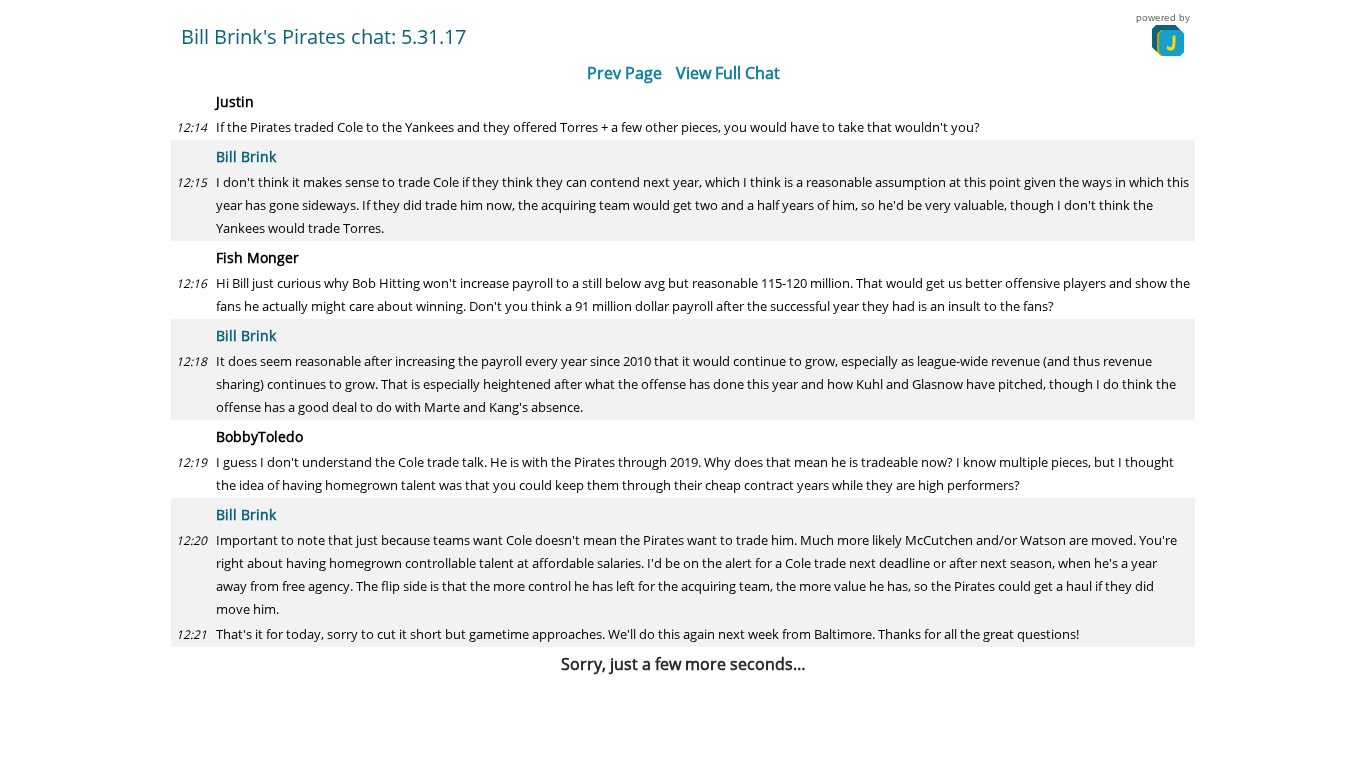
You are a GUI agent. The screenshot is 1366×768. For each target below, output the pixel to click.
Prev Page (624, 73)
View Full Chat (728, 73)
